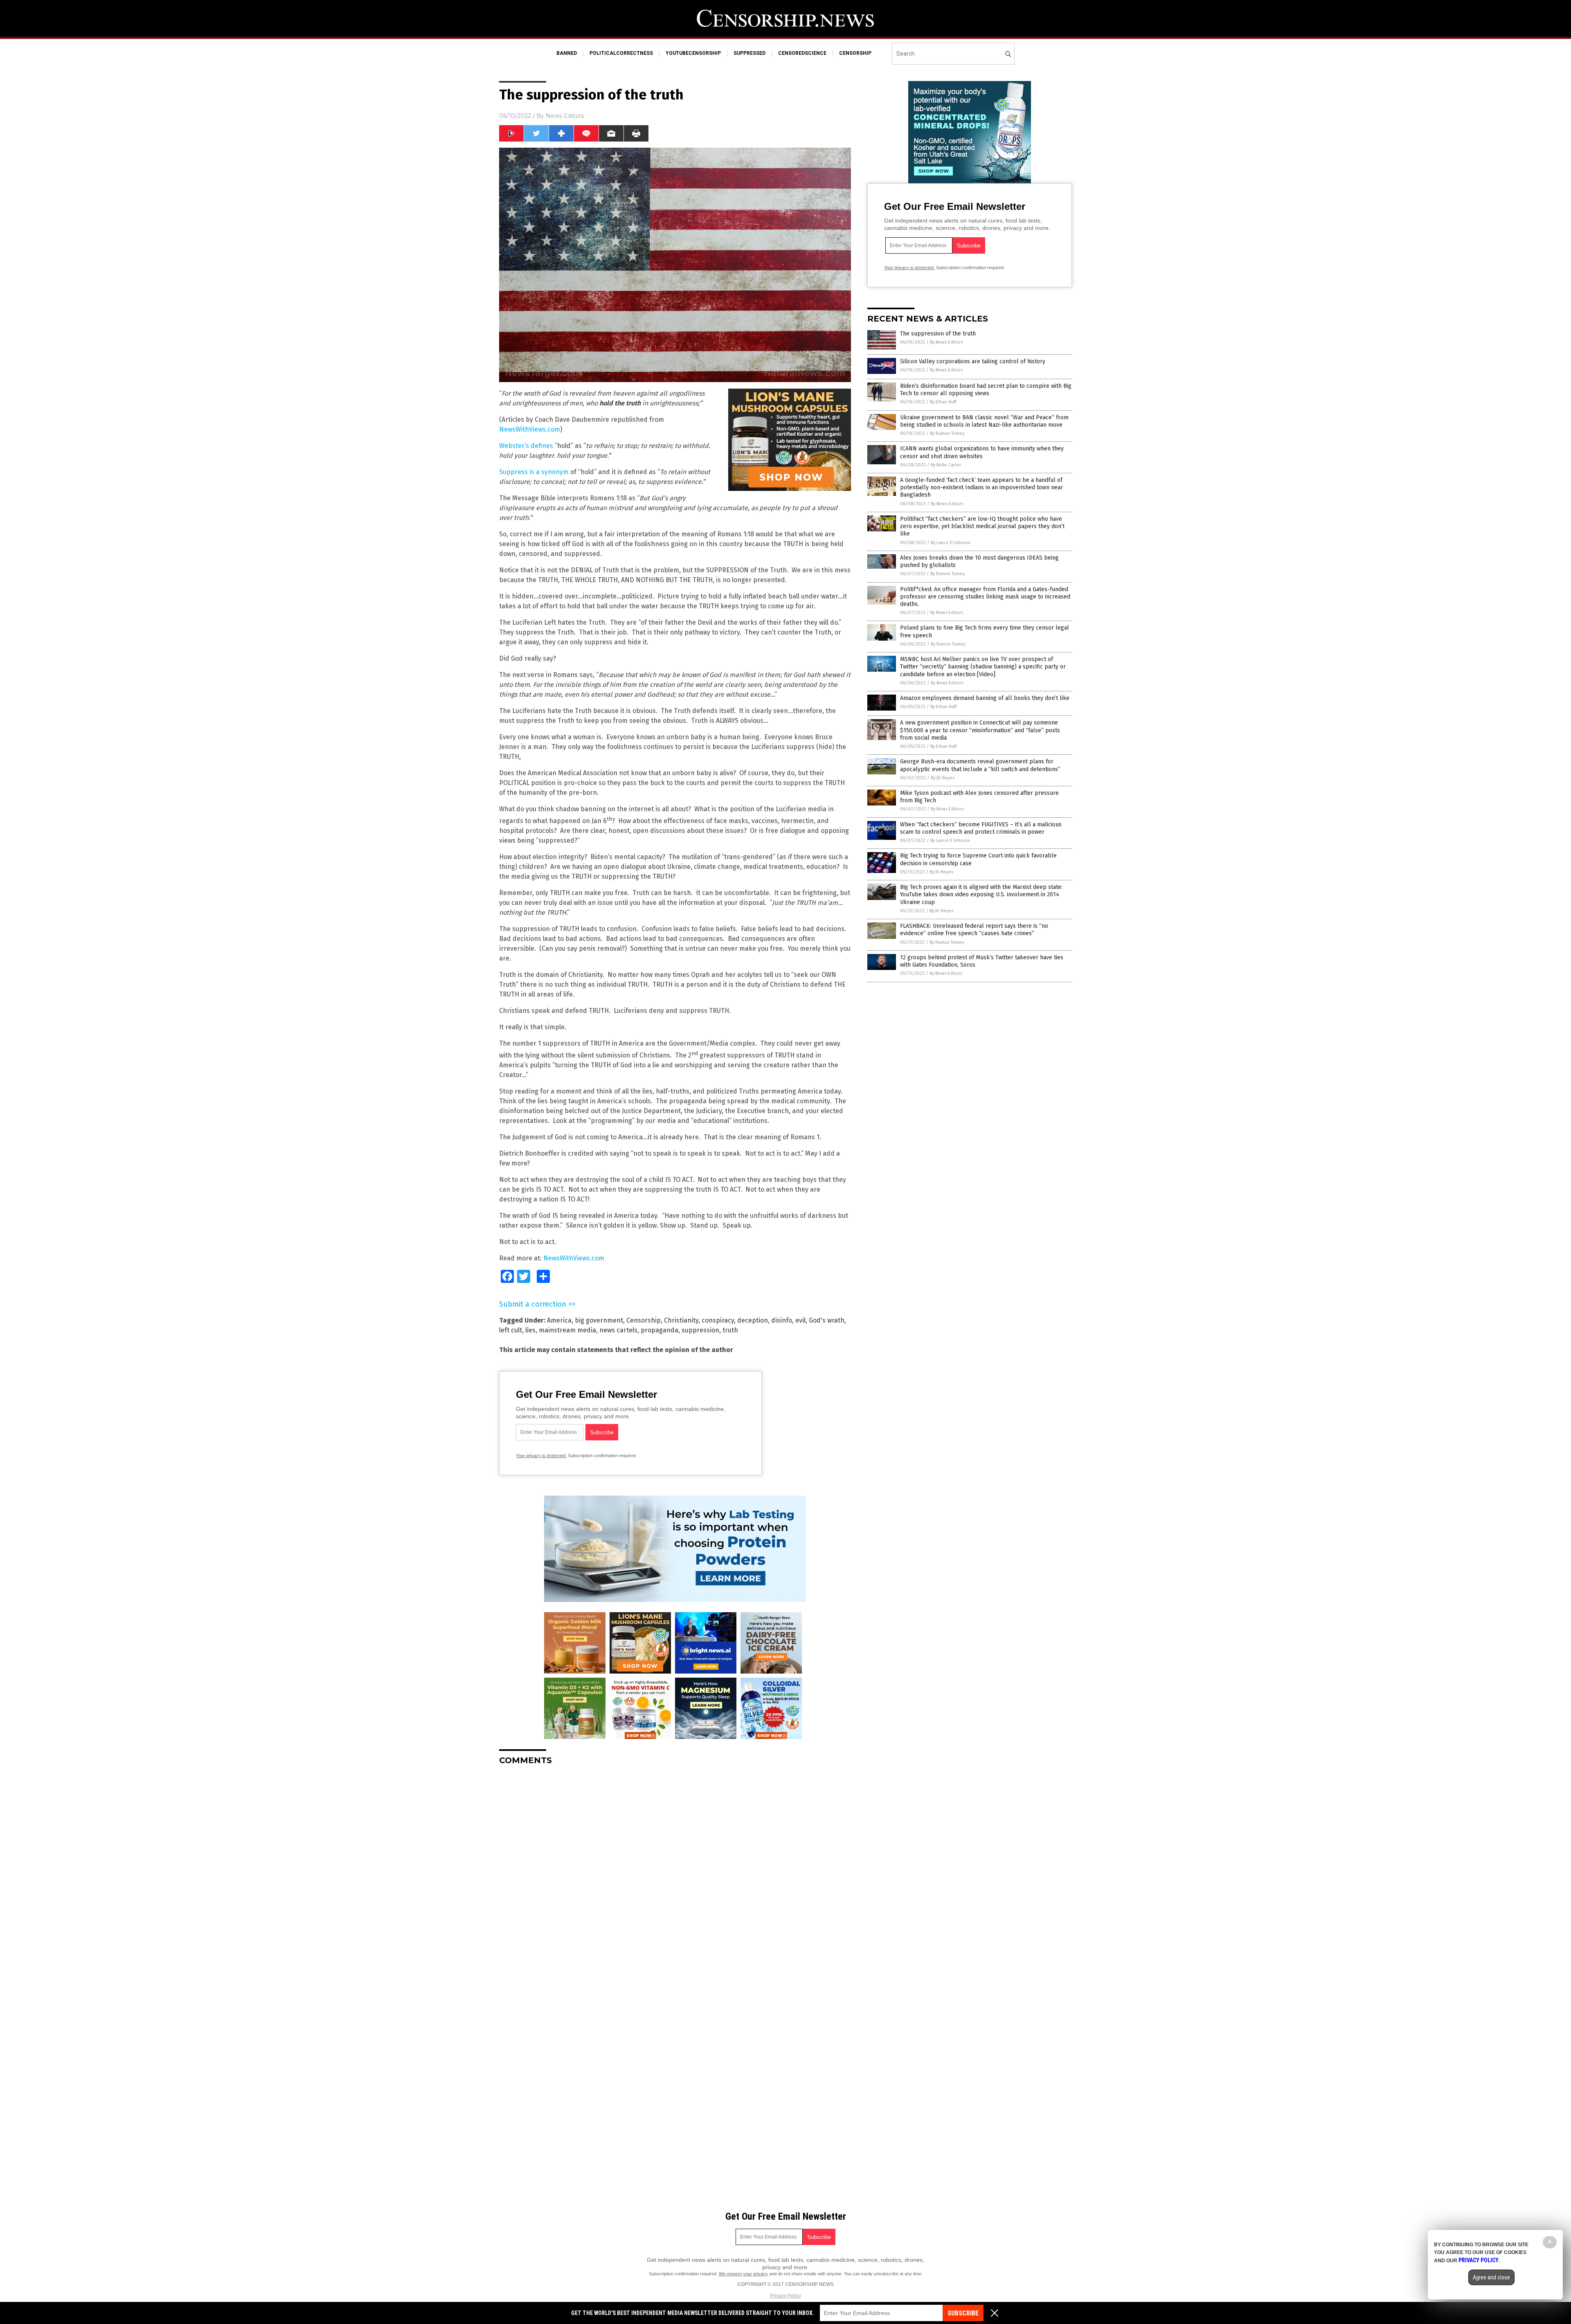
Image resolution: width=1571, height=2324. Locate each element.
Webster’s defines (526, 446)
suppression (700, 1330)
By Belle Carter (946, 465)
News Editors (565, 116)
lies (530, 1330)
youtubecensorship (693, 53)
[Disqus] (675, 1874)
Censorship (644, 1320)
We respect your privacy (743, 2274)
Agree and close (1491, 2277)
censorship (855, 53)
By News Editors (946, 342)
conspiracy (718, 1320)
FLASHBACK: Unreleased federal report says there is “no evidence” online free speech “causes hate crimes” (974, 930)
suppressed (749, 53)
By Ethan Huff (943, 402)
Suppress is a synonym (534, 472)
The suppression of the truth (938, 334)
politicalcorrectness (621, 53)
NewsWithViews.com (530, 429)
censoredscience (802, 53)
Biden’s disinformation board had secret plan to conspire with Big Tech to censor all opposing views (986, 390)
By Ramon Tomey (947, 433)
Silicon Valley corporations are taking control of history (973, 361)
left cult (511, 1330)
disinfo (782, 1320)
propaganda (659, 1330)
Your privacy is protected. (541, 1456)
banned (567, 53)
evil (800, 1320)
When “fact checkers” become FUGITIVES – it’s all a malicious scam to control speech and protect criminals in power (981, 828)
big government (599, 1320)
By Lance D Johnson (951, 543)
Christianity (681, 1320)
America (559, 1320)
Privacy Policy (785, 2296)
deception (753, 1320)
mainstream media (567, 1330)
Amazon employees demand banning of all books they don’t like (985, 698)
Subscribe (963, 2313)
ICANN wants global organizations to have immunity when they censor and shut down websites (982, 452)
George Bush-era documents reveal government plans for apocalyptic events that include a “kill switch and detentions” (980, 765)
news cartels (618, 1330)
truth (730, 1330)
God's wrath (827, 1320)
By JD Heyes (943, 778)
